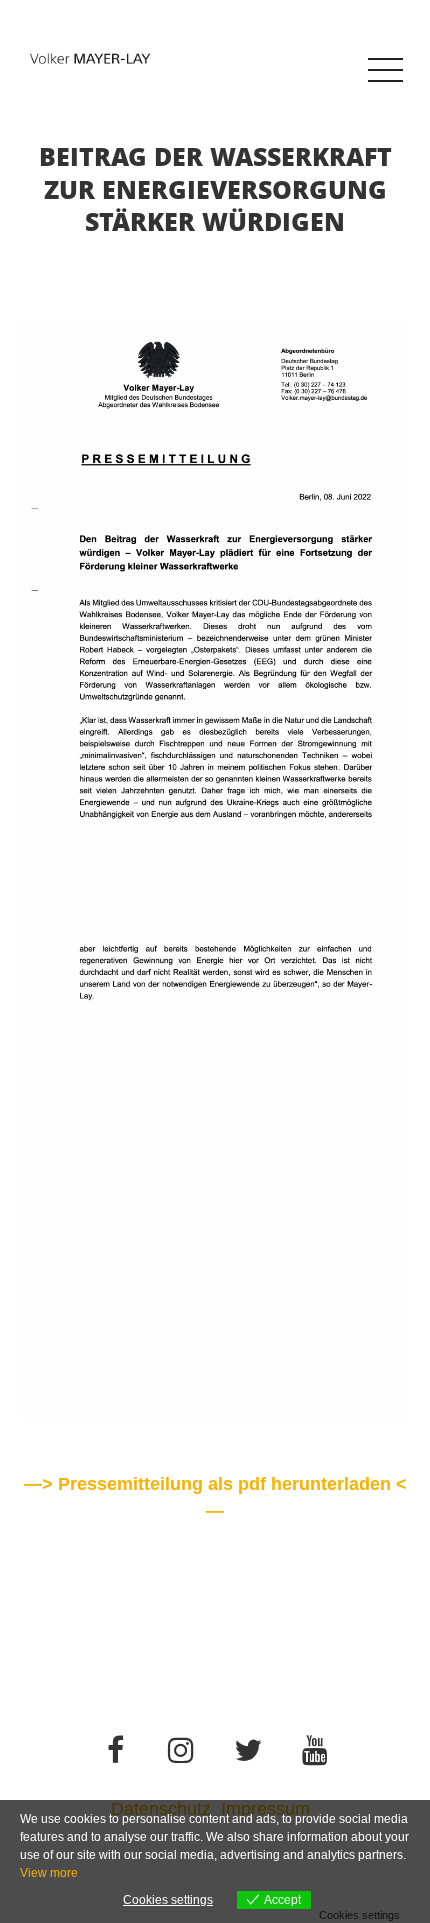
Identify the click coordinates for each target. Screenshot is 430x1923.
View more (49, 1873)
